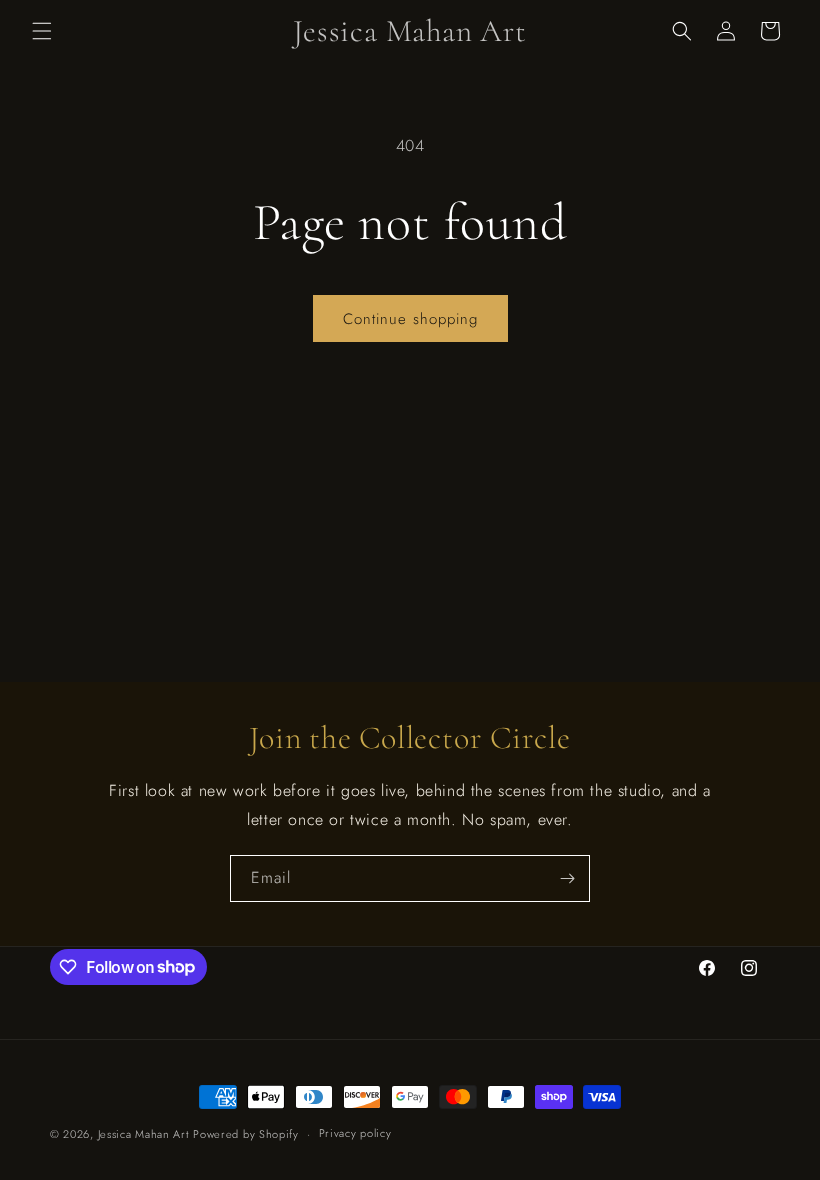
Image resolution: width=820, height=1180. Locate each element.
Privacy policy (355, 1133)
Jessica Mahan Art (143, 1134)
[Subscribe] (567, 878)
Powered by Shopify (246, 1134)
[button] (42, 31)
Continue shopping (410, 319)
